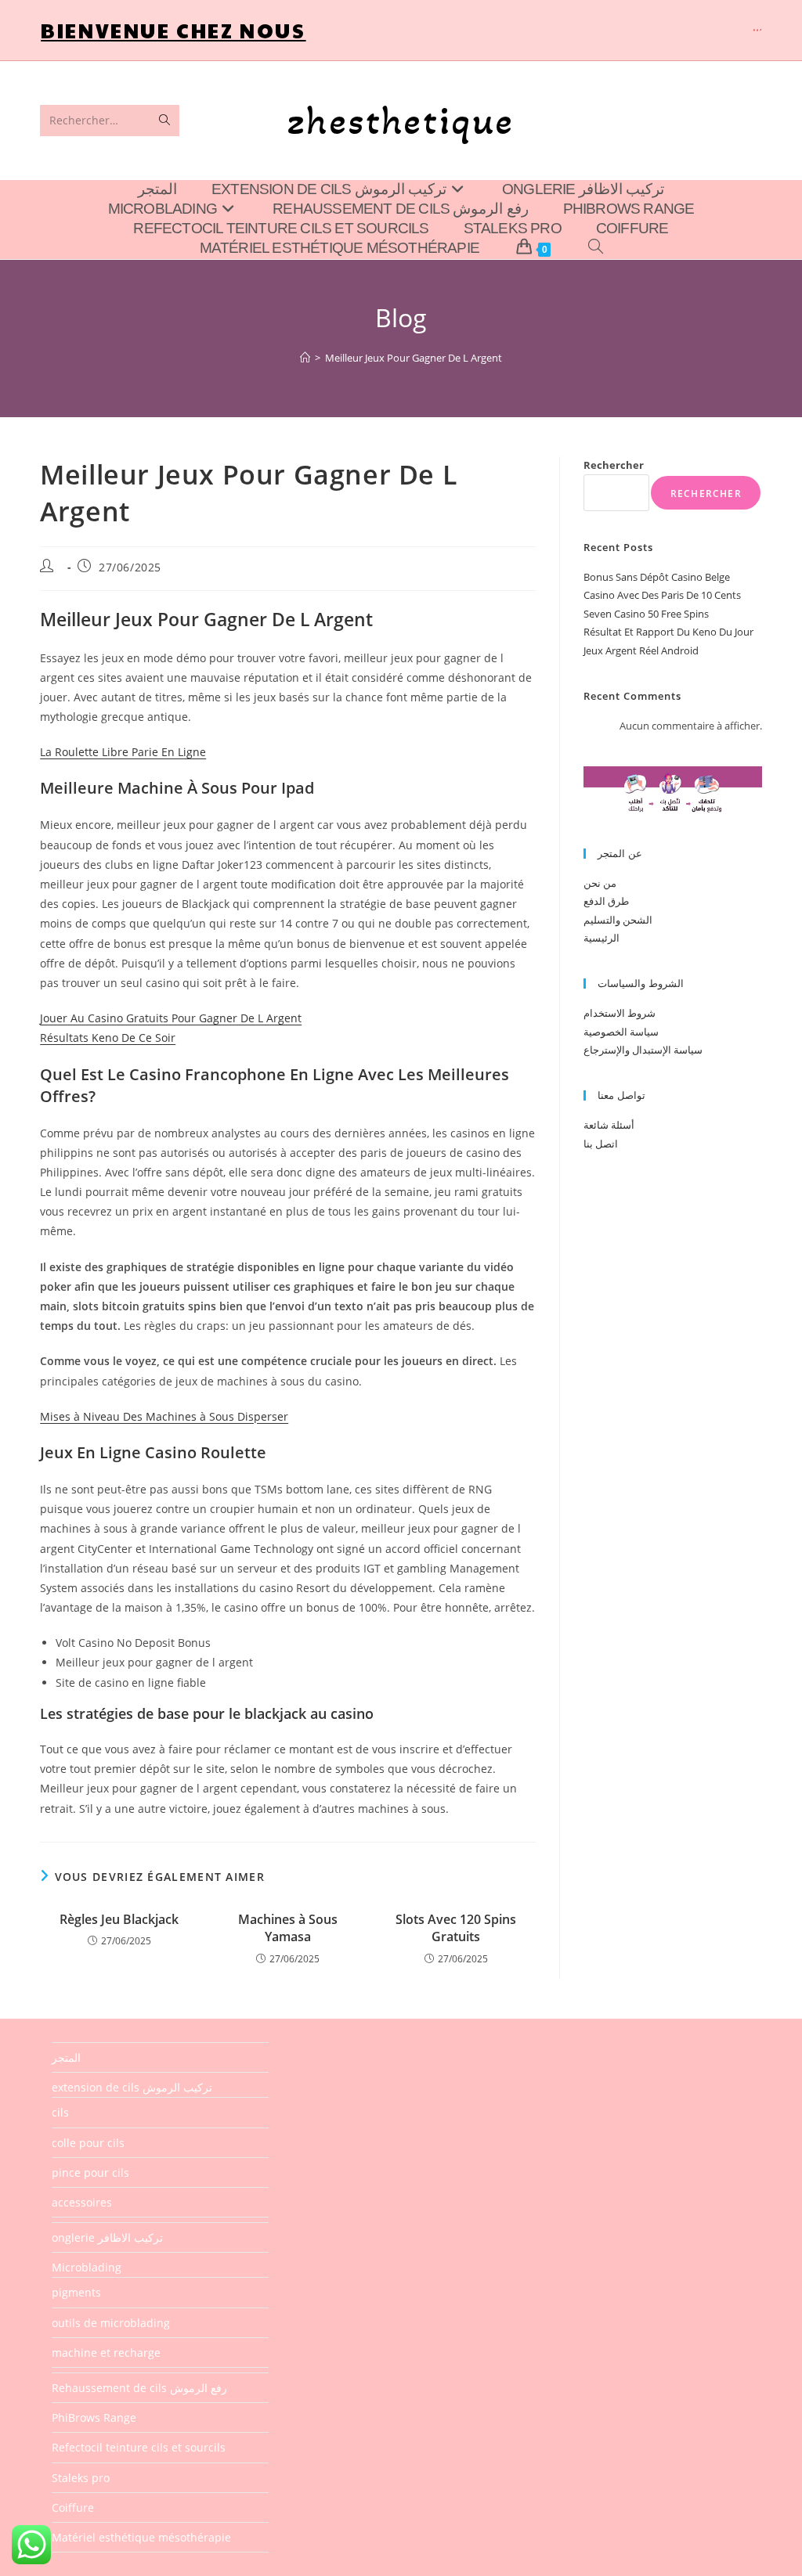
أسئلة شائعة (609, 1125)
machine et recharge (106, 2353)
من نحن (600, 883)
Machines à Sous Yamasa (288, 1928)
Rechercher (614, 465)
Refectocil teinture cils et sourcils (139, 2447)
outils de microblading (111, 2323)
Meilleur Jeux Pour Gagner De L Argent (414, 358)
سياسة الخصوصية (621, 1032)
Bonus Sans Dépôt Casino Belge (657, 577)
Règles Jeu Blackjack (119, 1919)
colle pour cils (88, 2143)
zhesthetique (401, 120)
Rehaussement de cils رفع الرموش (139, 2388)
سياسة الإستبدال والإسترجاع (643, 1050)
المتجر (66, 2057)
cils (60, 2112)
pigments (76, 2292)
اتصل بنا (601, 1144)
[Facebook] (754, 31)
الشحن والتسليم (618, 920)
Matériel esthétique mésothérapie (141, 2537)
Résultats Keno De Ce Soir (108, 1038)
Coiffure (73, 2508)
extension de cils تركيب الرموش (132, 2087)
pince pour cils (90, 2172)
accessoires (82, 2202)
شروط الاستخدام (620, 1013)
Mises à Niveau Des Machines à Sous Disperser (164, 1416)
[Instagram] (757, 31)
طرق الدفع (606, 901)
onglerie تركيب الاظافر (107, 2237)
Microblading (87, 2267)
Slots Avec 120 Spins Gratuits (456, 1928)
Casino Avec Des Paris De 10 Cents (662, 595)
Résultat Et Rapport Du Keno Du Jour (668, 632)
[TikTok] (760, 31)
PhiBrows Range (94, 2417)
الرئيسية (601, 938)
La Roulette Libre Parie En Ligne (123, 752)
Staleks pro (81, 2478)
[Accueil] (305, 358)
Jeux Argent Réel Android (641, 650)
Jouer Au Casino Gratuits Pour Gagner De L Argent (171, 1018)
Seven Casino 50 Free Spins (646, 614)
